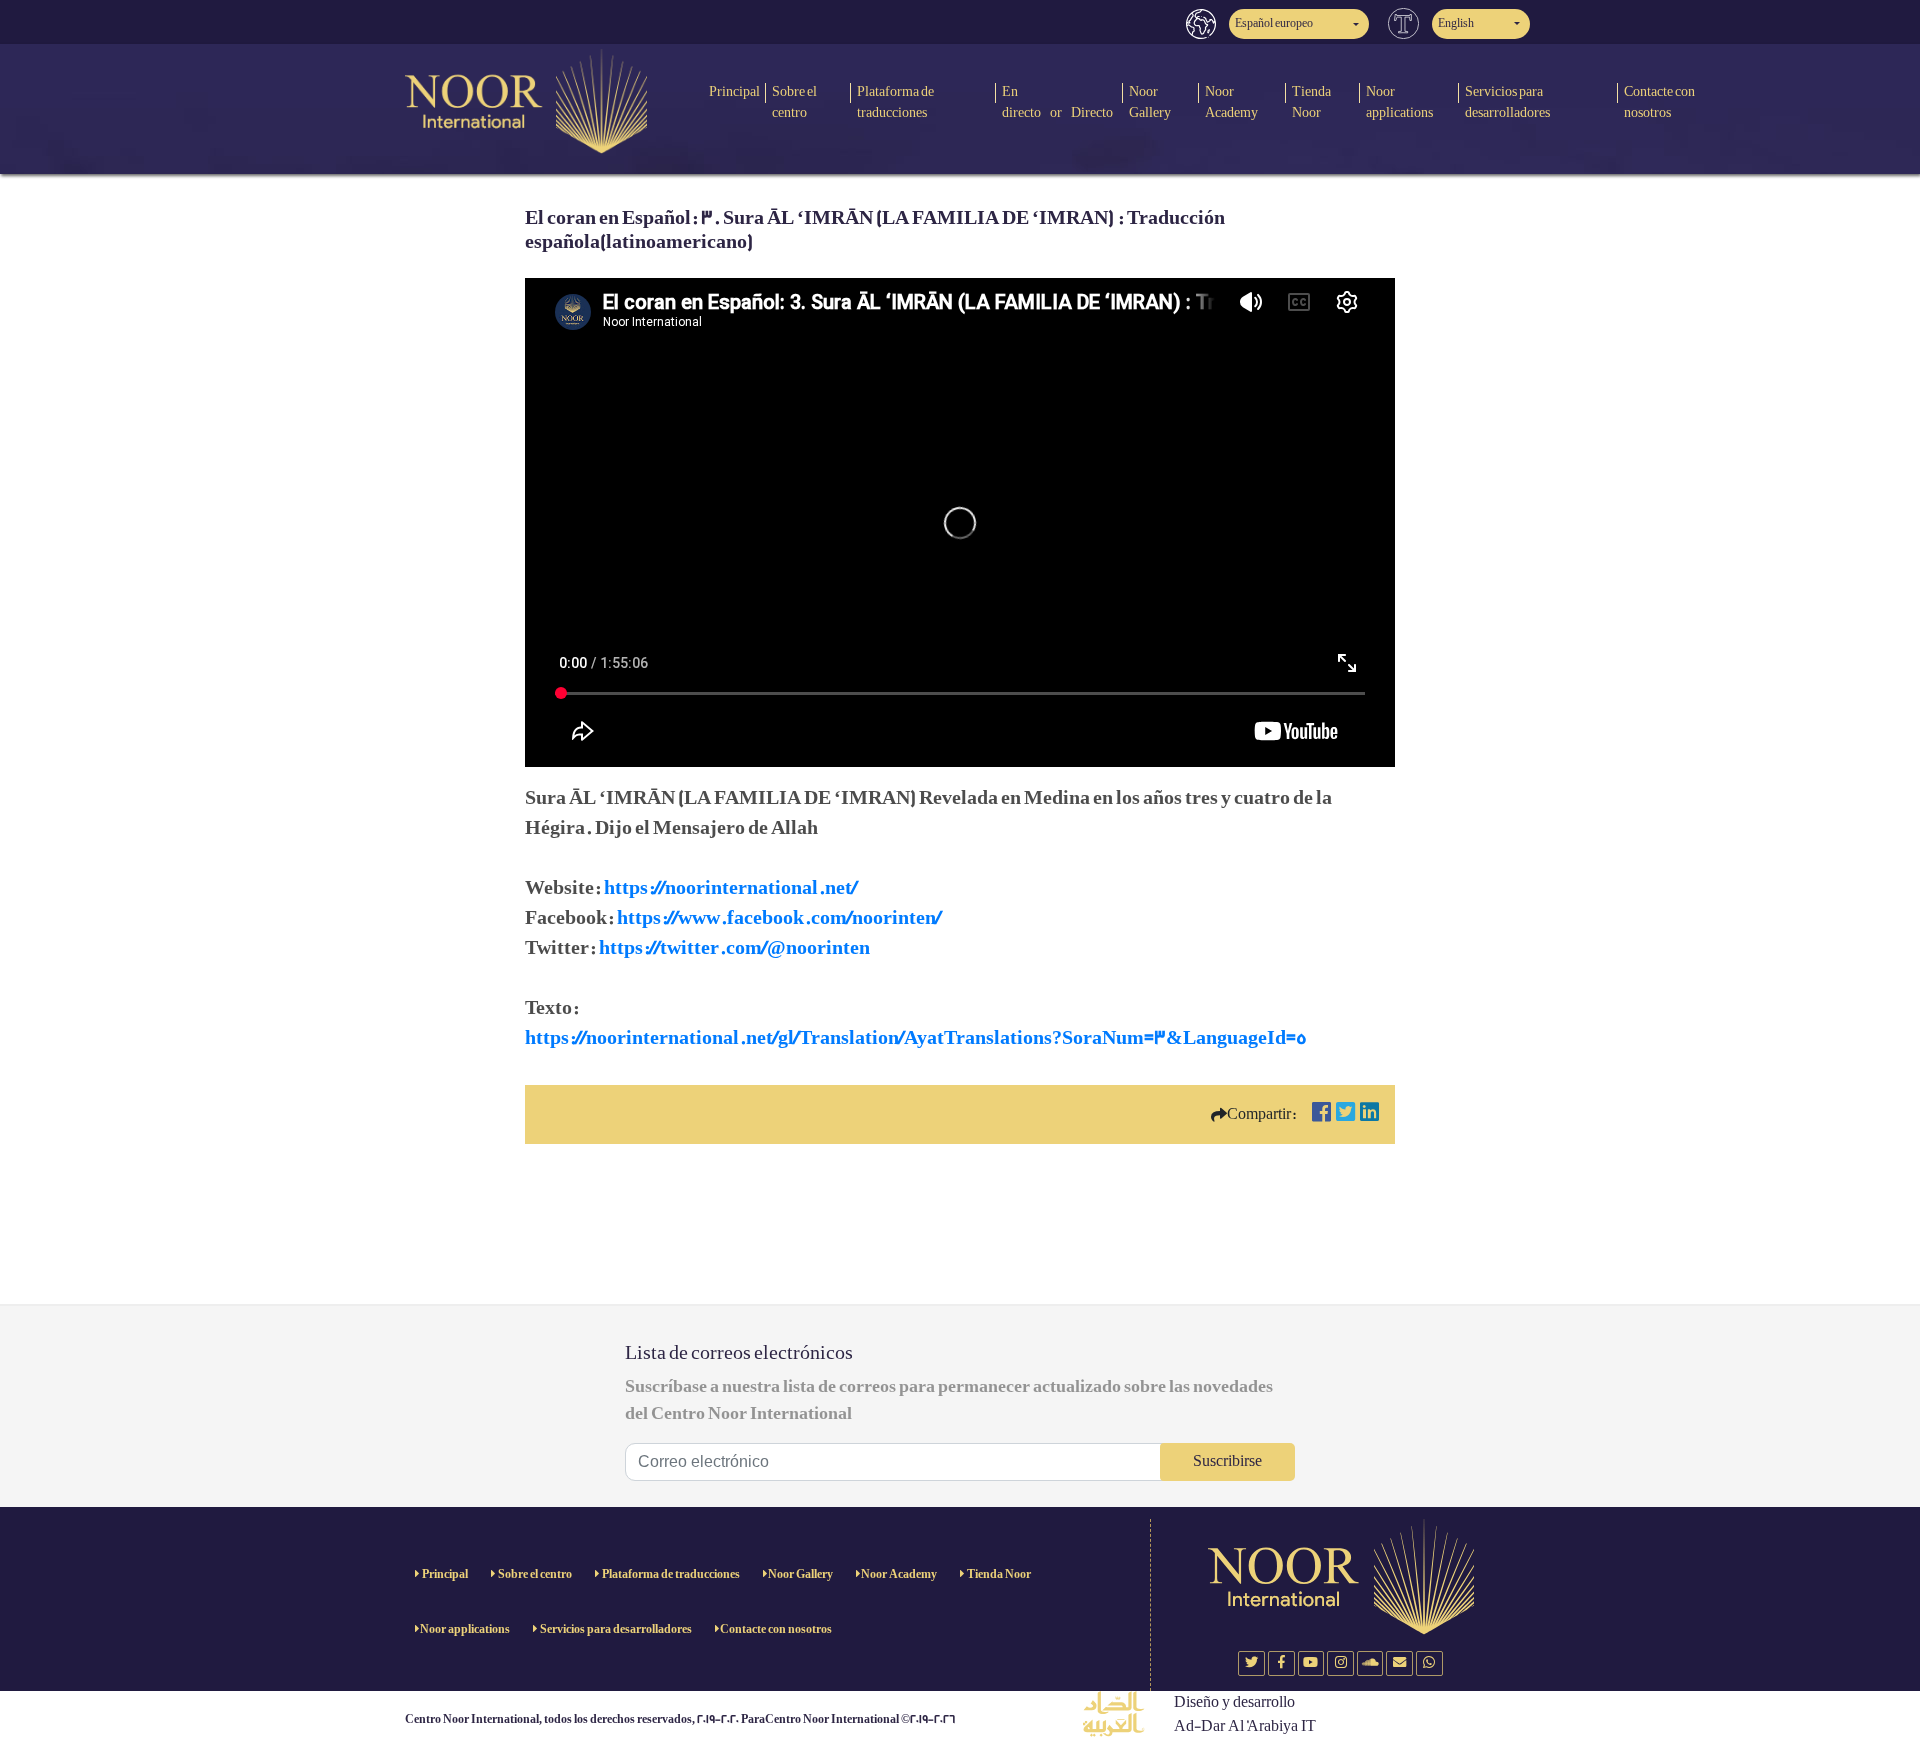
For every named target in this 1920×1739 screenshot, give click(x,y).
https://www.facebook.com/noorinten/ (779, 918)
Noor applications (1399, 102)
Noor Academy (1231, 102)
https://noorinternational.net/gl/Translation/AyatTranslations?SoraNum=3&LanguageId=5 (916, 1038)
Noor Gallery (1150, 102)
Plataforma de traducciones (895, 102)
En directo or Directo (1057, 102)
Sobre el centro (794, 102)
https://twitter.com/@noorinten (734, 948)
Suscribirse (1227, 1461)
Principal (734, 91)
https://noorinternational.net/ (730, 888)
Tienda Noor (1311, 102)
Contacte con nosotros (1659, 102)
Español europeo (1274, 23)
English (1456, 23)
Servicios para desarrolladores (1507, 102)
